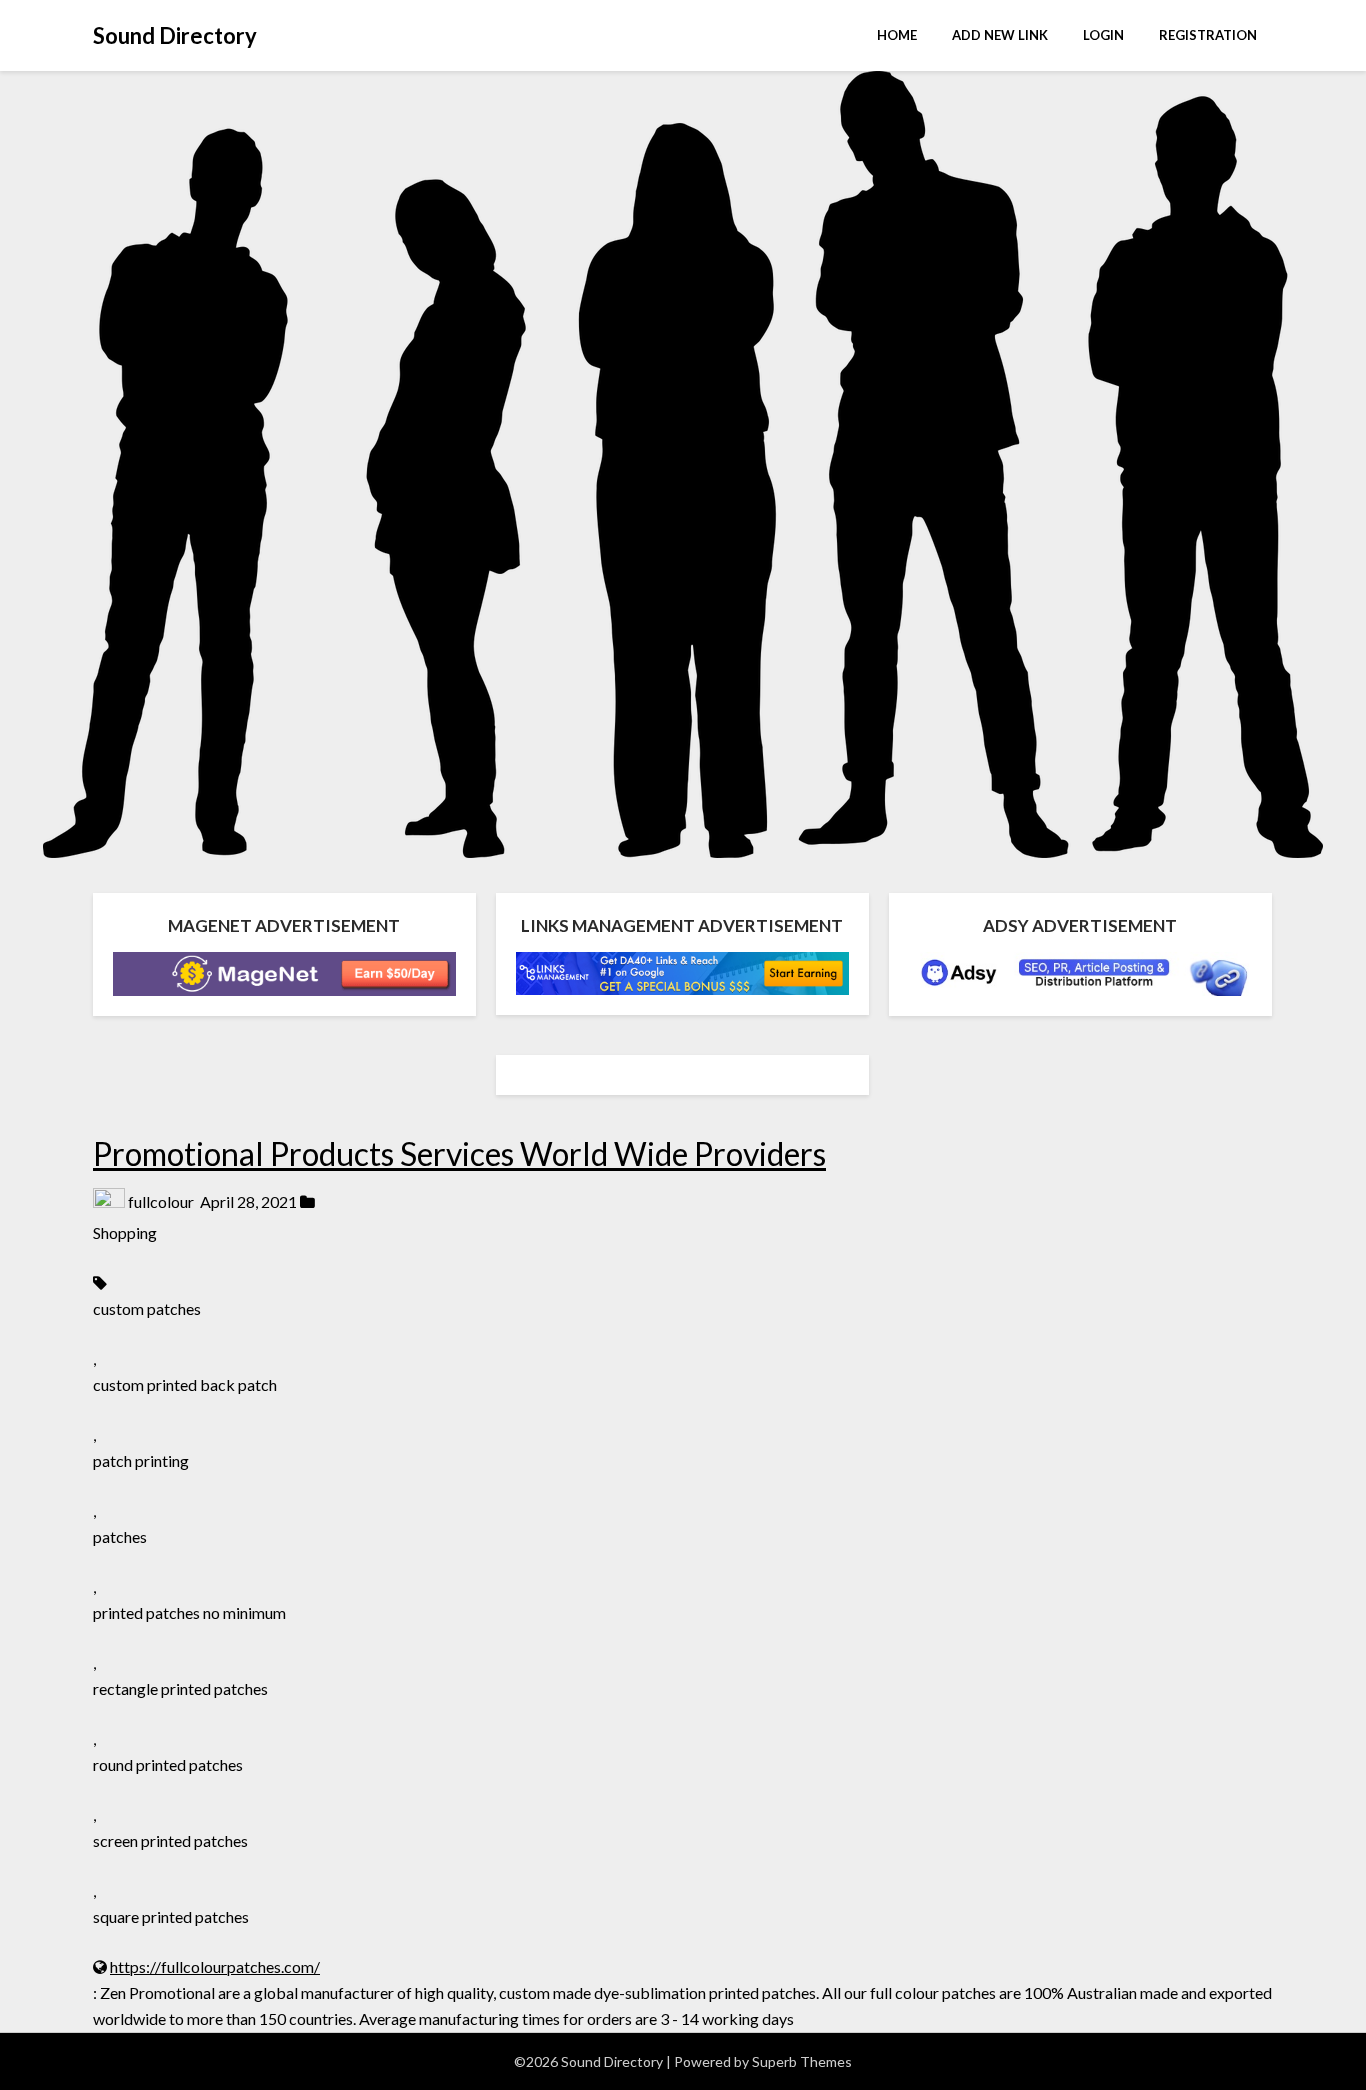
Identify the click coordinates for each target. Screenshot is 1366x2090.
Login (1103, 35)
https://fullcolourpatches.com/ (215, 1966)
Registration (1208, 35)
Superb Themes (802, 2061)
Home (897, 35)
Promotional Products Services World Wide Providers (459, 1153)
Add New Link (1000, 35)
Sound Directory (175, 35)
